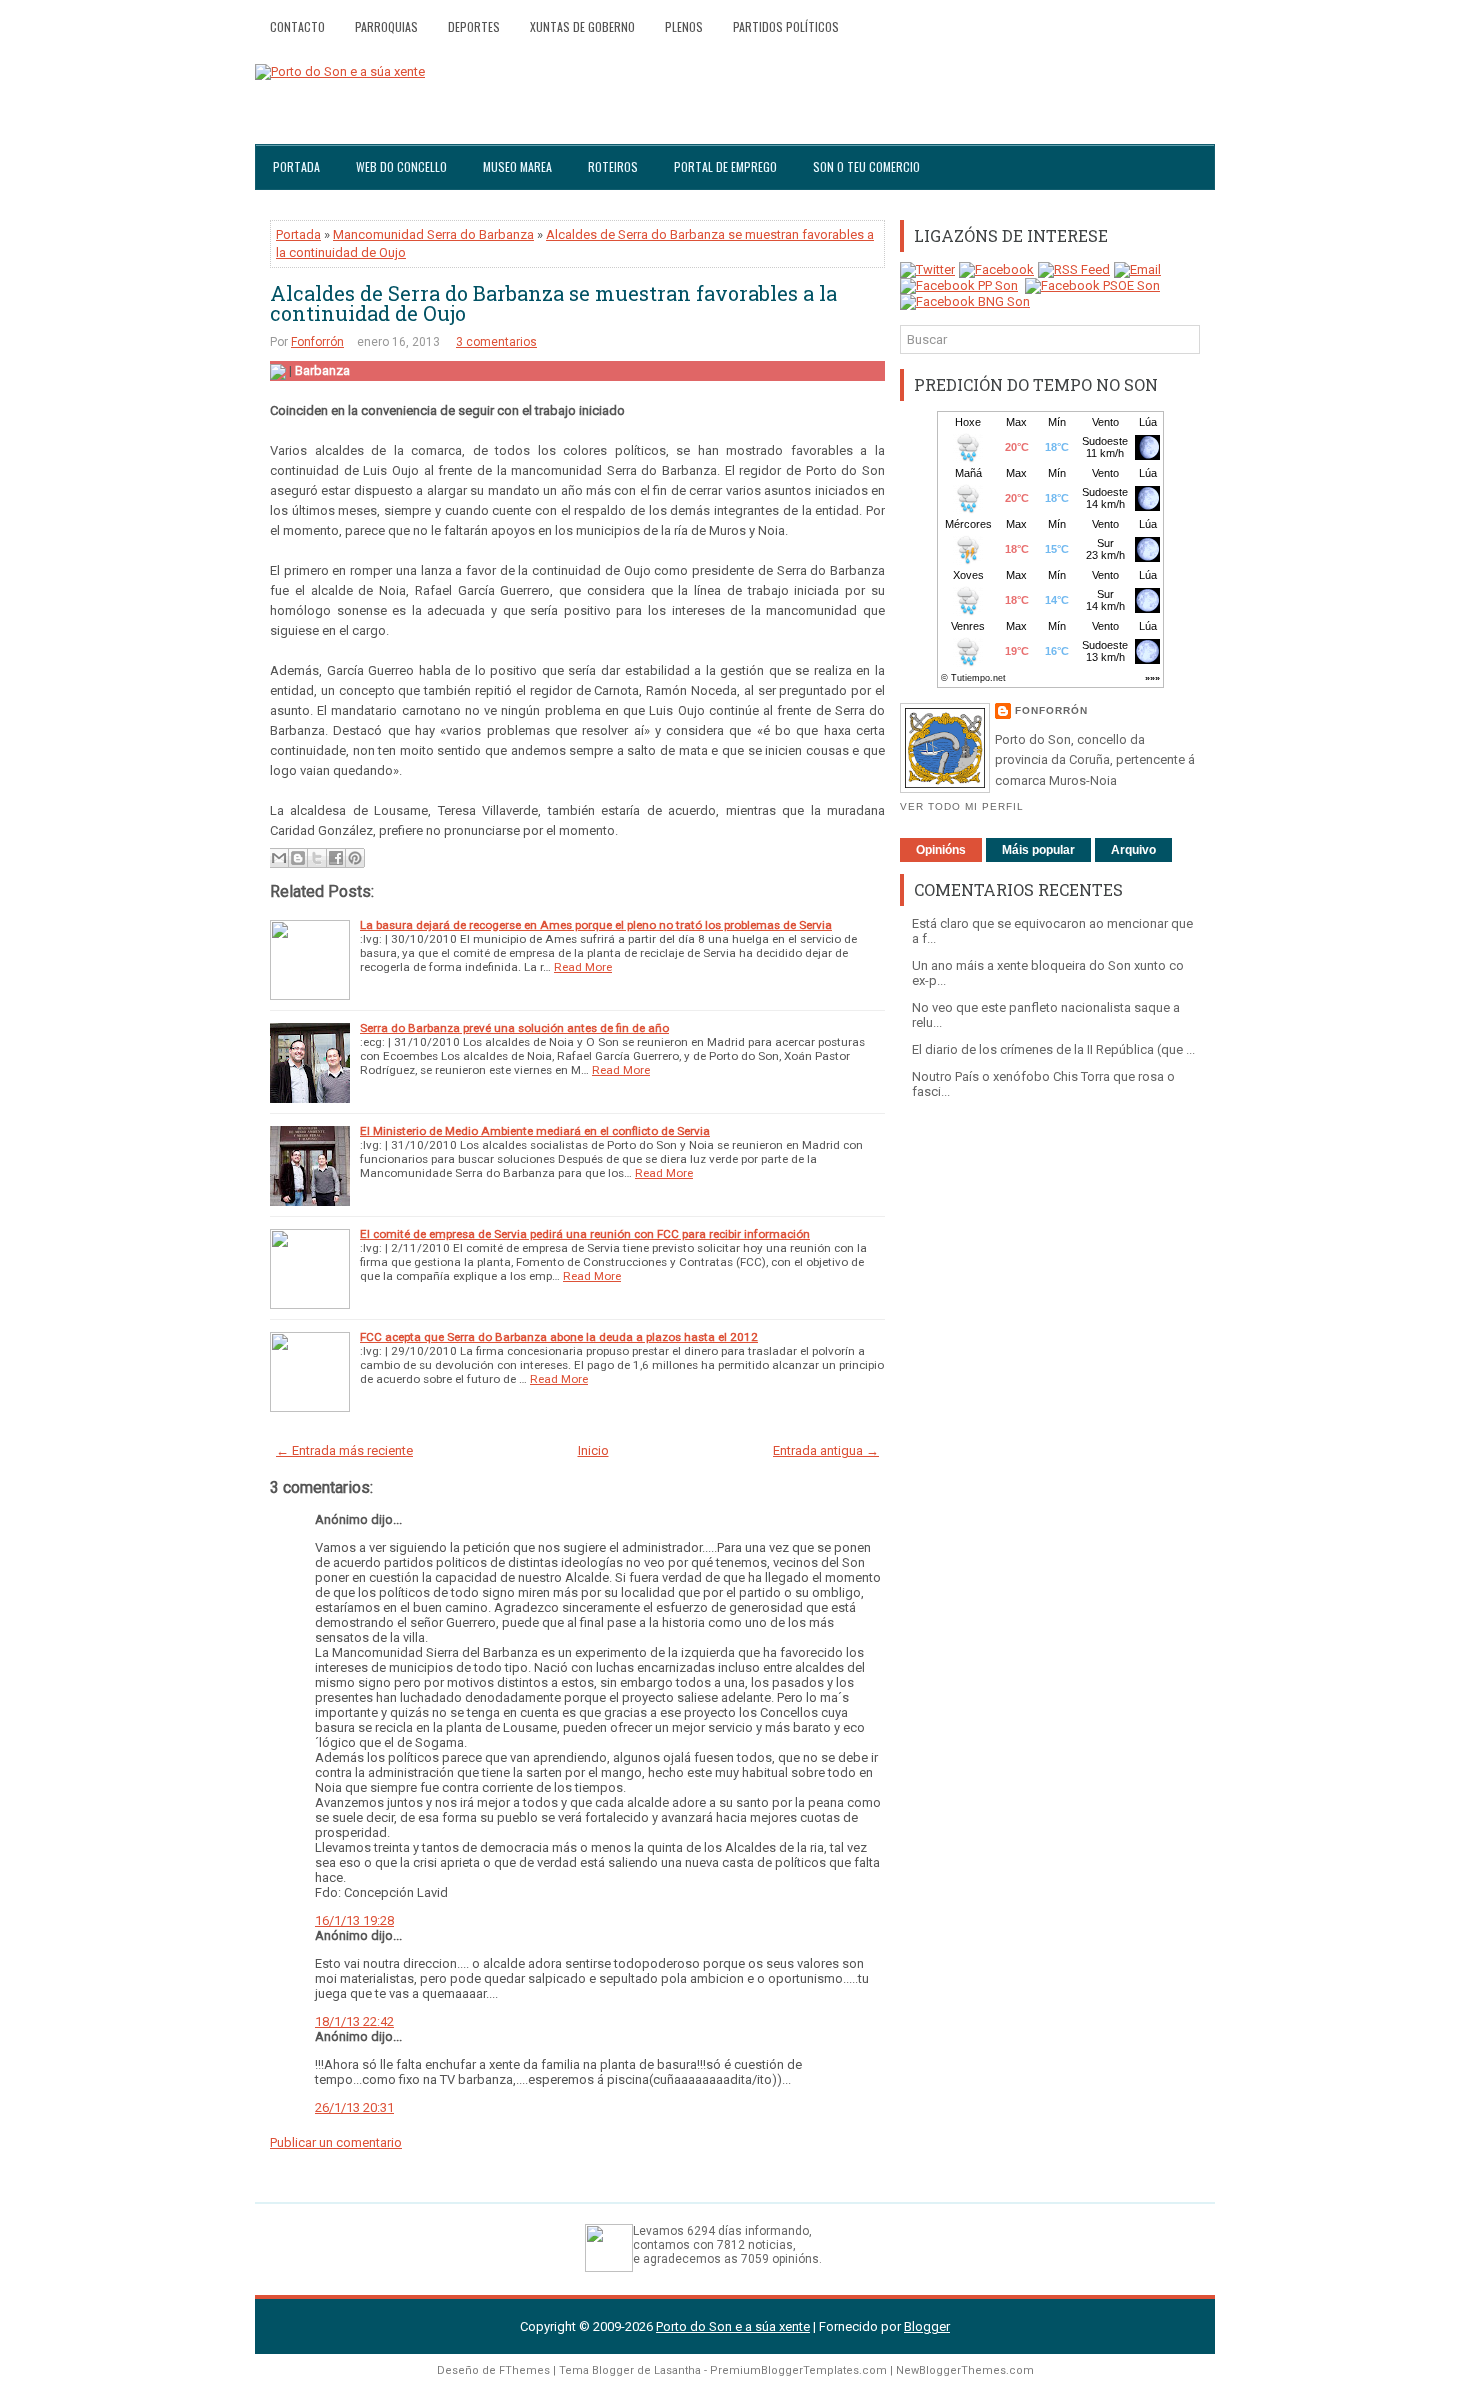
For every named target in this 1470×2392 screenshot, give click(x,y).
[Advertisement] (1050, 1425)
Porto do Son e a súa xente (733, 2326)
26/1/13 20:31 (354, 2107)
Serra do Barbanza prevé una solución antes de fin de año (514, 1028)
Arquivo (1133, 850)
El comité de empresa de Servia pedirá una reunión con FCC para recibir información (585, 1234)
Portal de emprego (725, 166)
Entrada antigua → (826, 1450)
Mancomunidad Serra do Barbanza (433, 234)
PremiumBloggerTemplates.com (798, 2370)
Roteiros (613, 166)
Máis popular (1038, 850)
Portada (296, 166)
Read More (583, 967)
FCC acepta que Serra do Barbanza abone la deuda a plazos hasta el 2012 (559, 1337)
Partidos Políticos (786, 26)
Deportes (474, 26)
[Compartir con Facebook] (336, 858)
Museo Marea (517, 166)
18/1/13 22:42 (354, 2021)
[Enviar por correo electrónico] (279, 858)
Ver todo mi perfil (962, 806)
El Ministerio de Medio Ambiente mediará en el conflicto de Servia (535, 1131)
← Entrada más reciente (344, 1450)
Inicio (593, 1450)
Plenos (684, 26)
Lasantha (677, 2370)
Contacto (297, 26)
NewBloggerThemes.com (965, 2370)
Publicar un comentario (336, 2142)
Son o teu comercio (866, 166)
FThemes (524, 2370)
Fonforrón (317, 342)
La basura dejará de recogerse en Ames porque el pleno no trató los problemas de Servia (596, 925)
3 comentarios (496, 342)
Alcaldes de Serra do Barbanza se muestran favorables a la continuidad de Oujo (553, 303)
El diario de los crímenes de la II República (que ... (1053, 1049)
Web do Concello (401, 166)
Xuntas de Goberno (582, 26)
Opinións (941, 850)
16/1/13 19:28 (354, 1920)
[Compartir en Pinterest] (355, 858)
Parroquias (386, 26)
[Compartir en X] (317, 858)
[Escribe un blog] (298, 858)
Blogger (927, 2326)
